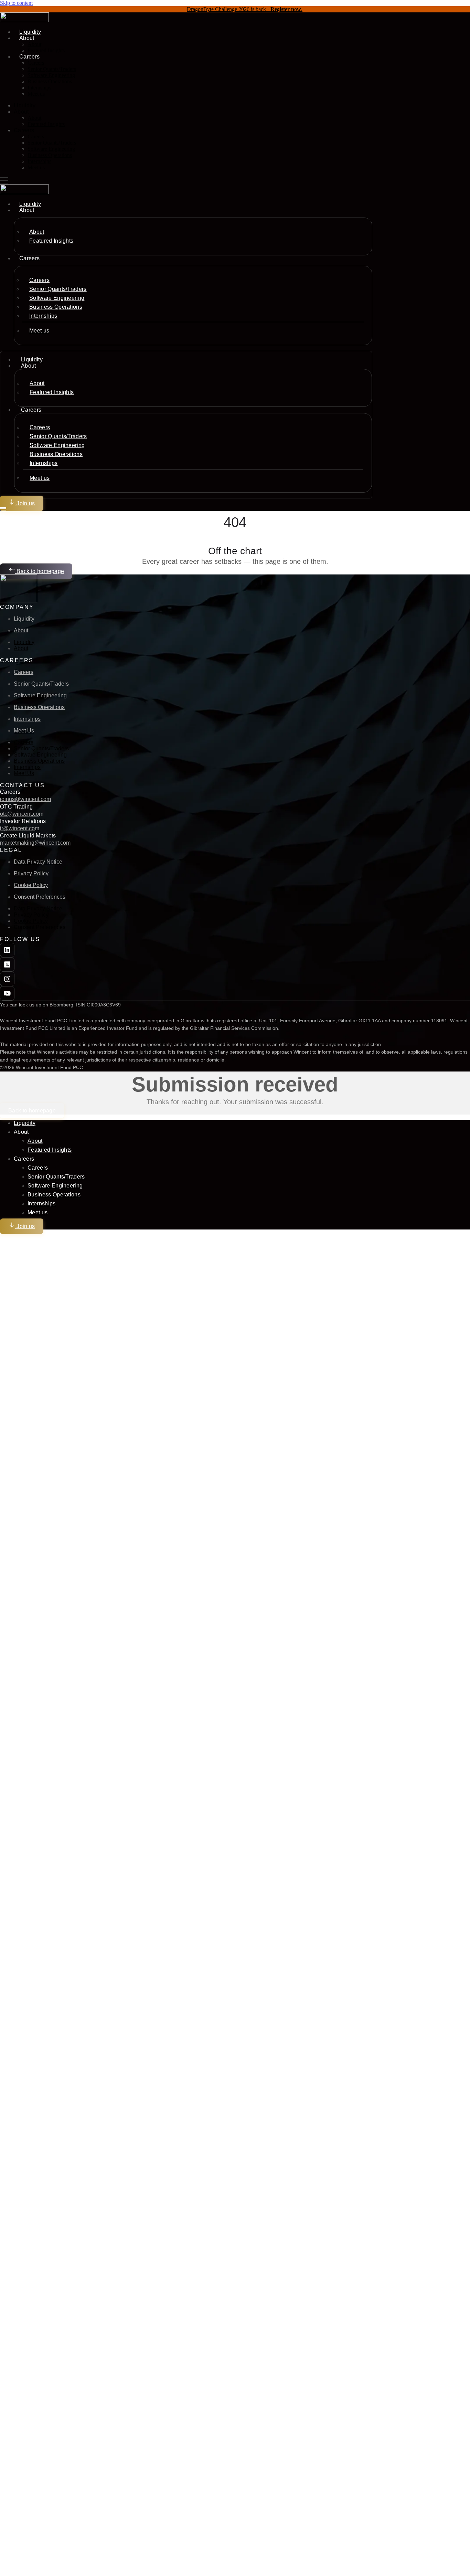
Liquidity (25, 105)
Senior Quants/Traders (52, 69)
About (34, 44)
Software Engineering (51, 75)
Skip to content (16, 3)
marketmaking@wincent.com (35, 843)
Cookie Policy (31, 885)
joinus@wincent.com (25, 799)
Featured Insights (46, 50)
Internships (39, 88)
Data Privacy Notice (38, 862)
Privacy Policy (31, 873)
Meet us (36, 94)
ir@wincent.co (17, 828)
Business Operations (50, 81)
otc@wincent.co (19, 814)
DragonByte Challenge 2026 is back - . (245, 9)
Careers (36, 63)
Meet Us (24, 731)
